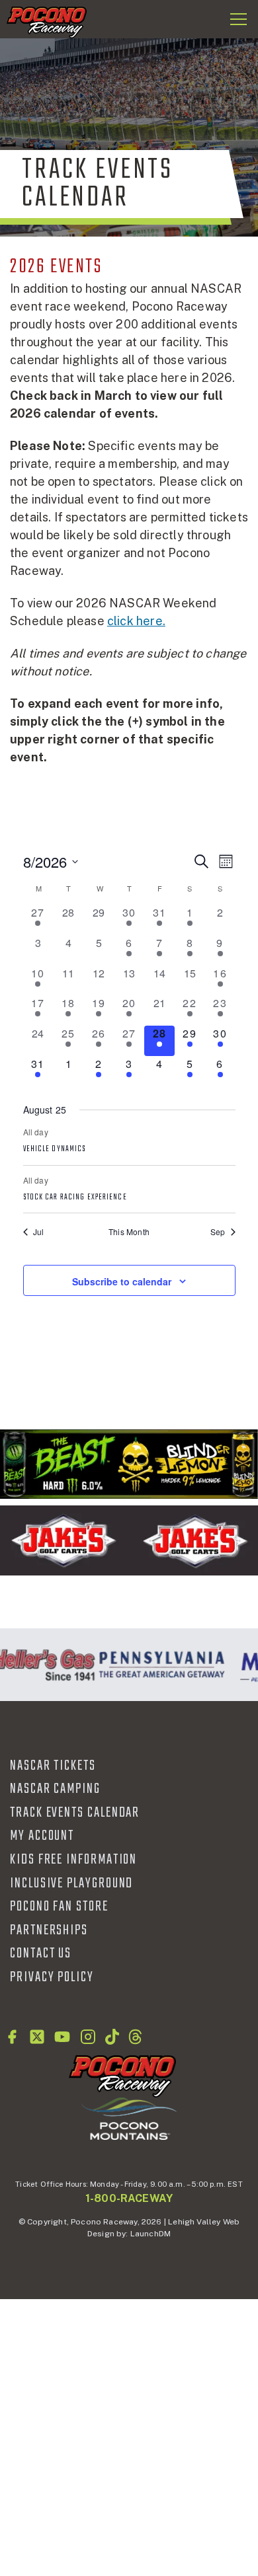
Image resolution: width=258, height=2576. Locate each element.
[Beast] (129, 1464)
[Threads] (135, 2037)
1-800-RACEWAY (129, 2198)
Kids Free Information (73, 1860)
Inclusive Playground (71, 1883)
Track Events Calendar (75, 1813)
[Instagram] (88, 2037)
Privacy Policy (52, 1977)
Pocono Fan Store (59, 1907)
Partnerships (49, 1930)
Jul (39, 1232)
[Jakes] (129, 1540)
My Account (42, 1836)
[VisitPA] (159, 1665)
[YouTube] (62, 2037)
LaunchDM (150, 2234)
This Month (129, 1232)
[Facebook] (12, 2037)
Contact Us (41, 1953)
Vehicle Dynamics (55, 1149)
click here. (136, 621)
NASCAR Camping (55, 1789)
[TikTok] (112, 2037)
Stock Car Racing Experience (75, 1197)
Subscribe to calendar (122, 1281)
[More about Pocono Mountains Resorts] (129, 2118)
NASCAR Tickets (53, 1766)
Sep (218, 1232)
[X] (37, 2037)
